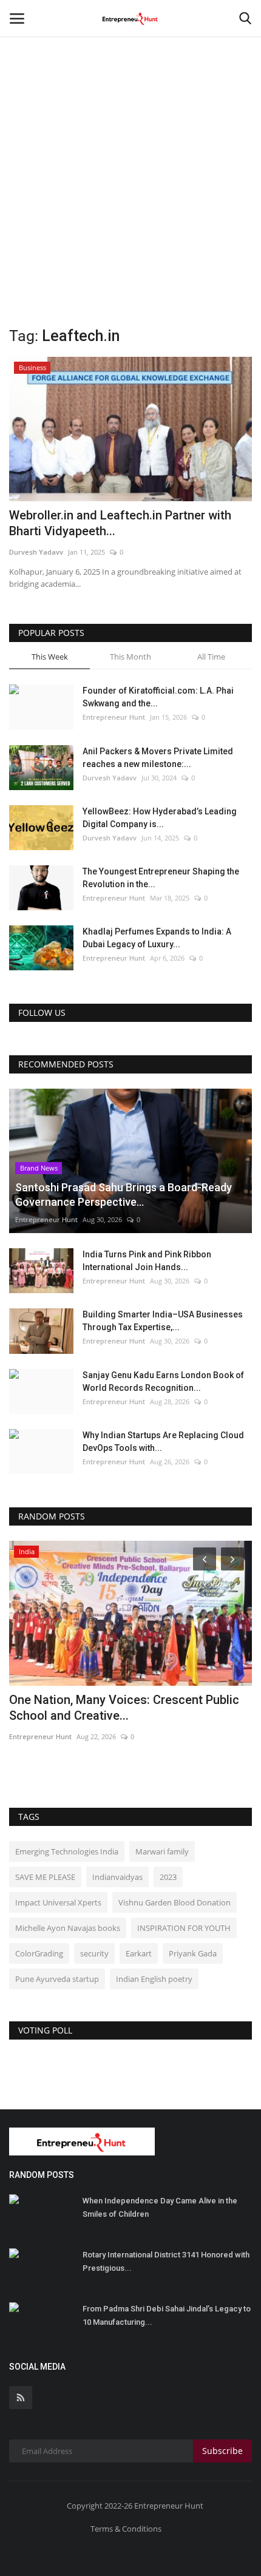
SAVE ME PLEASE (45, 1877)
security (94, 1953)
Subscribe (222, 2451)
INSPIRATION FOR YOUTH (184, 1928)
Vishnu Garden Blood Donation (175, 1902)
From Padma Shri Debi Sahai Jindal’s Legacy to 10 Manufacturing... (167, 2315)
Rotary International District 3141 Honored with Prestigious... (166, 2261)
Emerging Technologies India (67, 1851)
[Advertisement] (130, 137)
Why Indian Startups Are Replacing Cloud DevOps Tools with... (163, 1442)
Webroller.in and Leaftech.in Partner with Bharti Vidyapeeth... (120, 523)
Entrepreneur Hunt (114, 717)
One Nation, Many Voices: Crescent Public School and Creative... (124, 1708)
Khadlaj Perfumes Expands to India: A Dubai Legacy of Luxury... (157, 938)
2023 (168, 1877)
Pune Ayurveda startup (57, 1979)
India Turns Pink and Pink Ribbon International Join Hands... (147, 1261)
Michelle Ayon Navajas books (68, 1928)
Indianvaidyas (117, 1877)
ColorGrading (39, 1953)
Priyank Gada (193, 1953)
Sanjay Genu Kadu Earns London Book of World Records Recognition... (163, 1381)
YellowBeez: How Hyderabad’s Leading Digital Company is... (160, 818)
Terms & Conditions (126, 2529)
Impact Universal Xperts (58, 1902)
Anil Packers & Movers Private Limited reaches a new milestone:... (158, 758)
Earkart (139, 1953)
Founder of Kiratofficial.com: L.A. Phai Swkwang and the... (158, 697)
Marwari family (162, 1851)
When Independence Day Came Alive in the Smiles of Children (160, 2207)
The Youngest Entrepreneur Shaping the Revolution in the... (161, 878)
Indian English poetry (154, 1979)
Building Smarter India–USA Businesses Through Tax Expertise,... (163, 1321)
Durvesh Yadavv (36, 552)
